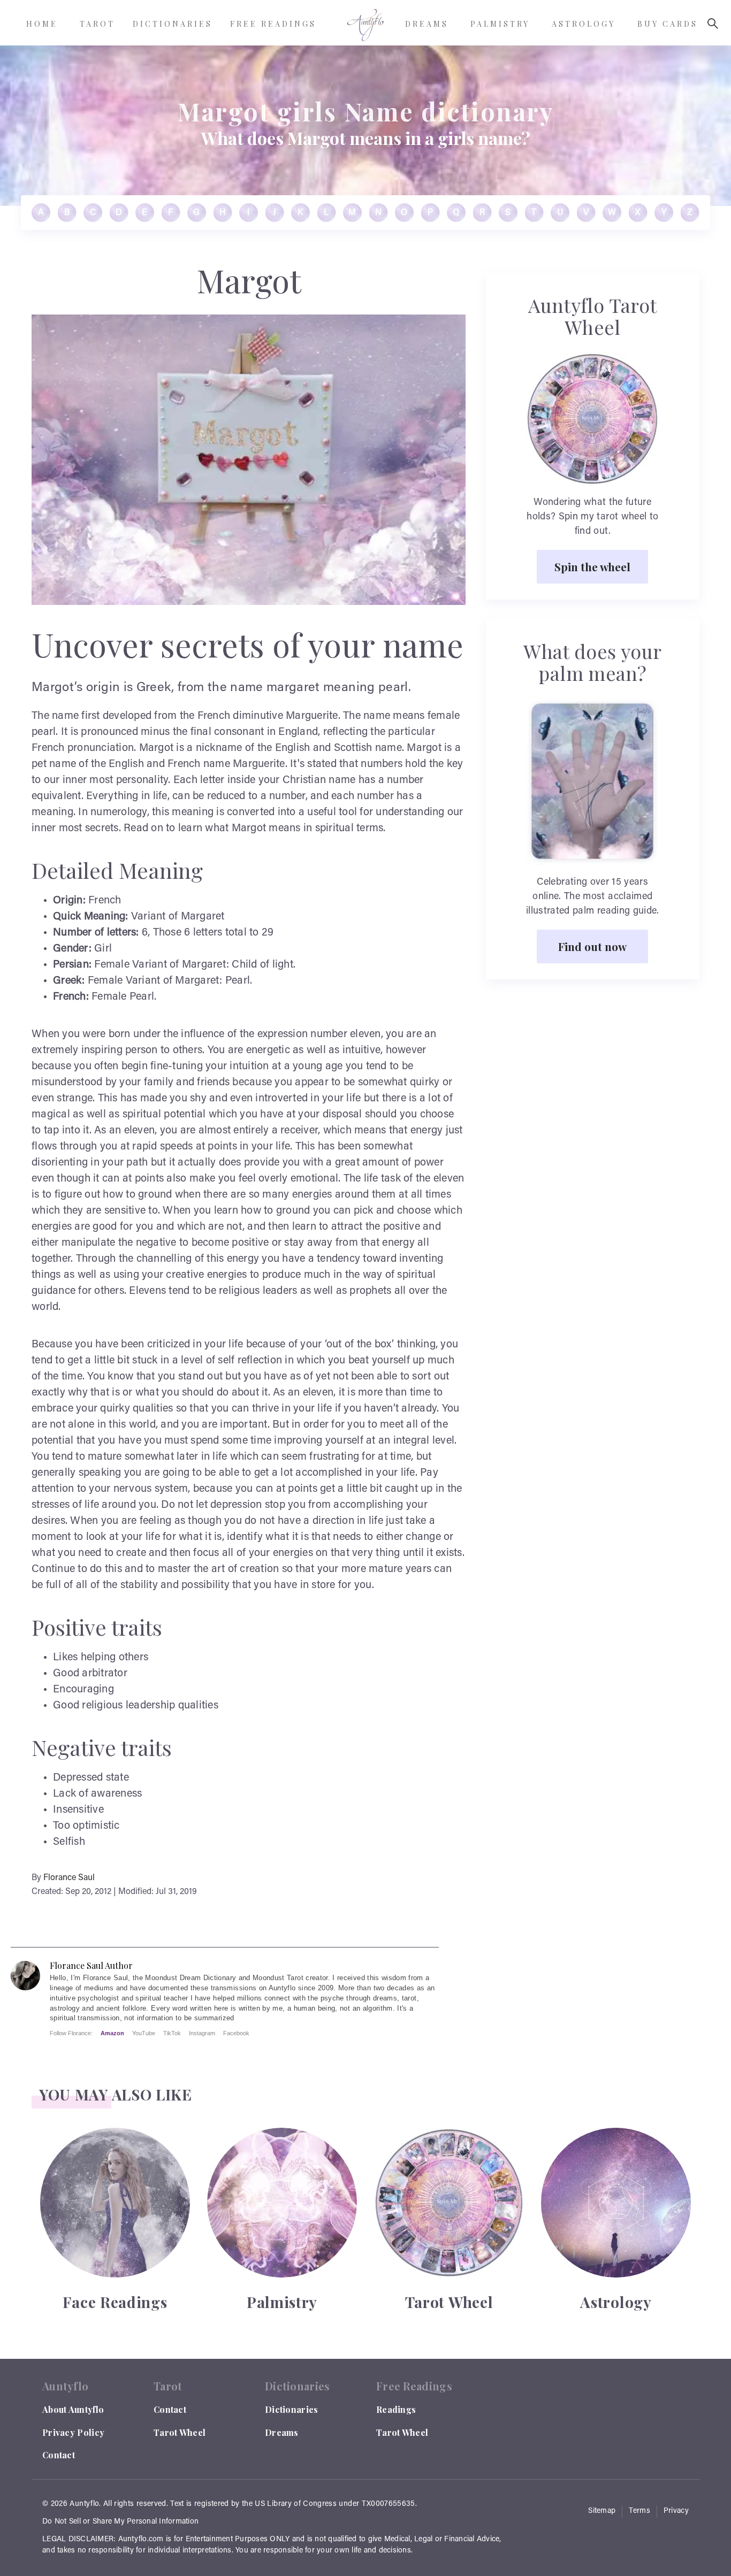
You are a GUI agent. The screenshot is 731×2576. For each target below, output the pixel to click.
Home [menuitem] (42, 24)
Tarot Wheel (180, 2432)
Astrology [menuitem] (584, 24)
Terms (639, 2511)
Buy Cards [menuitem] (668, 24)
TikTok (172, 2033)
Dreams (282, 2432)
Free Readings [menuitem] (273, 24)
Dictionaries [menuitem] (173, 24)
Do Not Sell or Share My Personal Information (120, 2522)
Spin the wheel (592, 566)
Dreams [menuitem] (427, 24)
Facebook (236, 2033)
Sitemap (602, 2511)
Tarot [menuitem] (97, 24)
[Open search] (713, 24)
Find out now (592, 946)
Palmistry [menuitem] (500, 24)
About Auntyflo (73, 2409)
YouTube (144, 2033)
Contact (59, 2455)
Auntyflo (84, 2504)
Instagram (202, 2033)
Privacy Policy (73, 2432)
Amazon (112, 2033)
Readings (396, 2409)
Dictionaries (292, 2409)
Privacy (676, 2511)
